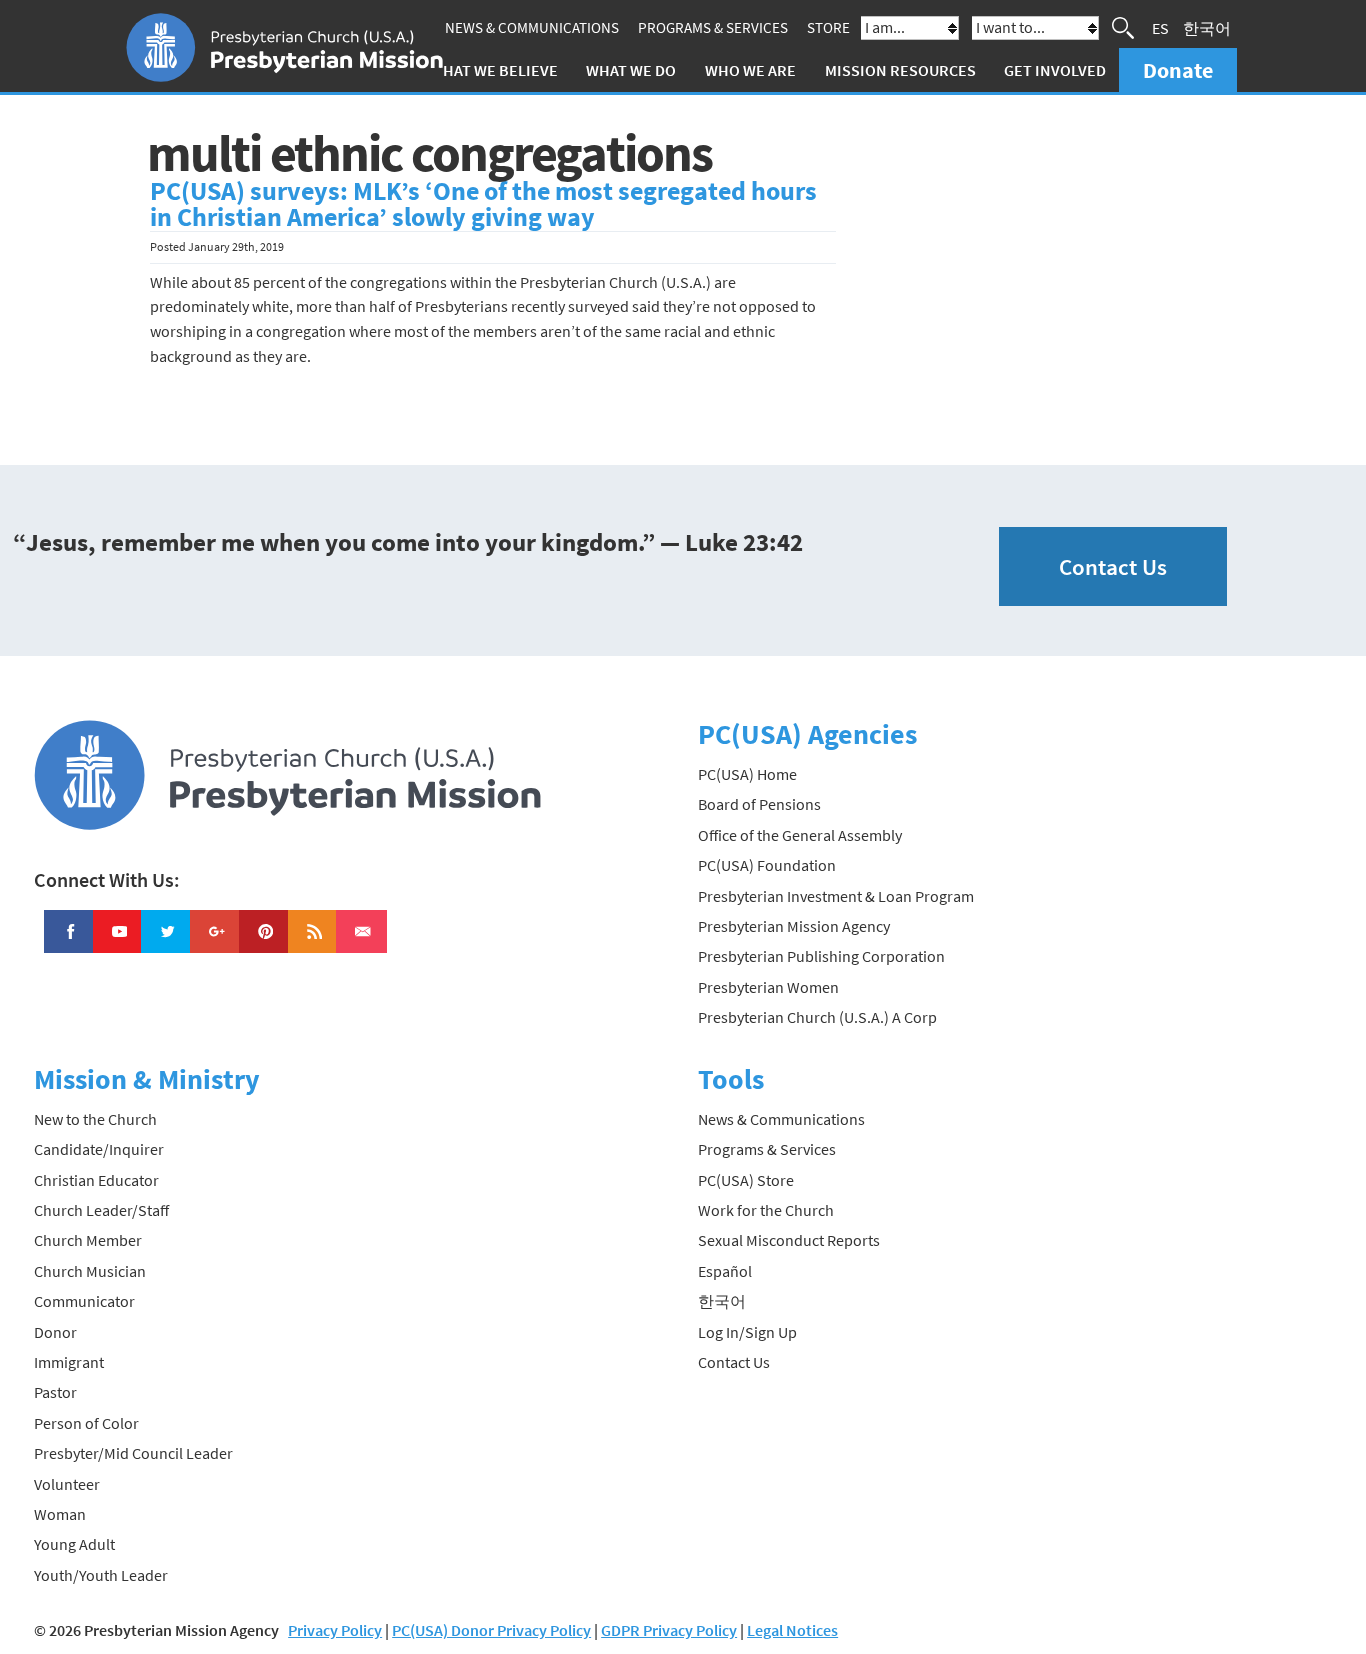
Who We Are (750, 70)
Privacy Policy (335, 1630)
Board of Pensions (759, 804)
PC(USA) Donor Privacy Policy (491, 1630)
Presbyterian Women (768, 987)
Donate (1178, 70)
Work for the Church (766, 1210)
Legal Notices (792, 1630)
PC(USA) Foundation (767, 865)
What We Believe (494, 70)
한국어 (1207, 28)
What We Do (631, 70)
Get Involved (1055, 70)
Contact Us (1113, 566)
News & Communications (532, 27)
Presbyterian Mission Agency (794, 926)
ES (1160, 28)
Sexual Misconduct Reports (789, 1240)
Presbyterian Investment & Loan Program (836, 896)
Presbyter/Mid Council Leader (133, 1453)
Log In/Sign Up (747, 1332)
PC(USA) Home (747, 774)
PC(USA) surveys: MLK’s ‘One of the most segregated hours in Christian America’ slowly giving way (483, 204)
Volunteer (67, 1484)
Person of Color (86, 1423)
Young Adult (74, 1544)
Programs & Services (713, 27)
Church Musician (90, 1271)
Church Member (88, 1240)
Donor (55, 1332)
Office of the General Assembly (800, 835)
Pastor (55, 1392)
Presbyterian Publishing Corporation (821, 956)
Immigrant (69, 1362)
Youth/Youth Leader (101, 1575)
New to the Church (95, 1119)
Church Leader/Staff (101, 1210)
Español (725, 1271)
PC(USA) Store (746, 1180)
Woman (60, 1514)
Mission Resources (900, 70)
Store (828, 27)
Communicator (84, 1301)
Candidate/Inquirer (99, 1149)
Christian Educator (96, 1180)
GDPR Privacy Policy (669, 1630)
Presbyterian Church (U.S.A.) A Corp (817, 1017)
